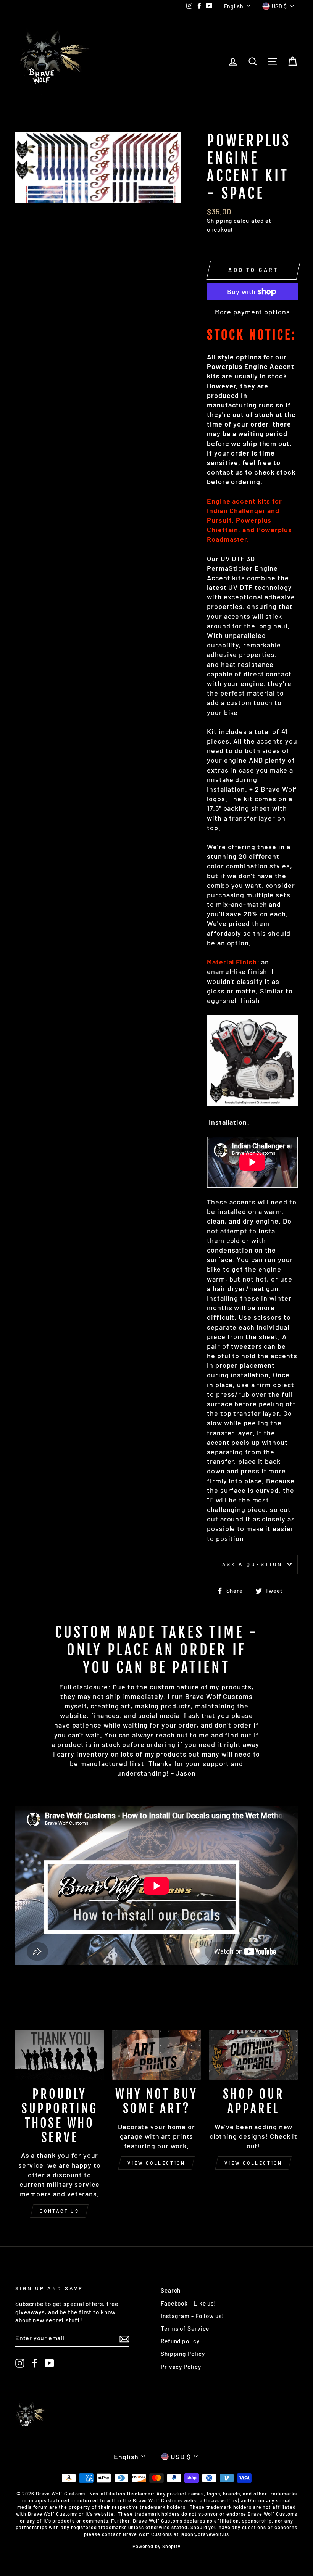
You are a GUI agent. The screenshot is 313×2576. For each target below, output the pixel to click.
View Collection (156, 2163)
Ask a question (252, 1564)
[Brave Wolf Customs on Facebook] (35, 2363)
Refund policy (180, 2341)
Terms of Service (185, 2328)
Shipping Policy (183, 2354)
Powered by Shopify (156, 2546)
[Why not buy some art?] (156, 2055)
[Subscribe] (124, 2338)
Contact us (59, 2211)
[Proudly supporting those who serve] (60, 2055)
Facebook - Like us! (188, 2303)
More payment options (252, 312)
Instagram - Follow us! (192, 2316)
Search (171, 2290)
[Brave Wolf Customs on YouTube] (50, 2363)
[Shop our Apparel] (253, 2055)
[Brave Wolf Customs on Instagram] (20, 2363)
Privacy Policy (181, 2367)
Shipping (219, 221)
